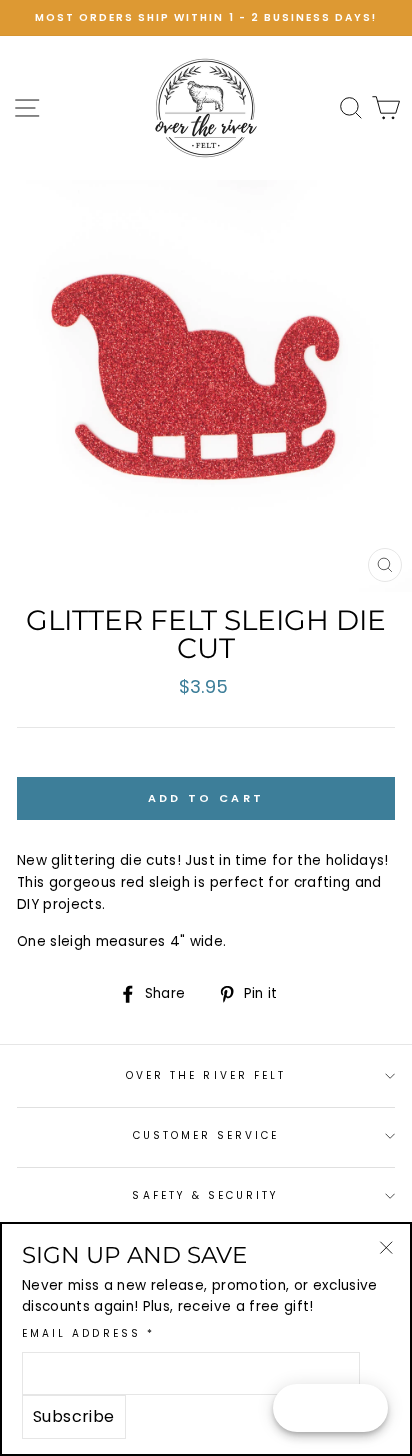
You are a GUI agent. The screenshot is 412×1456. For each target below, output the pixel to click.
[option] (206, 18)
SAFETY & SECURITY (205, 1195)
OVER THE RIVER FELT (206, 1075)
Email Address (88, 1333)
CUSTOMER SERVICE (206, 1135)
